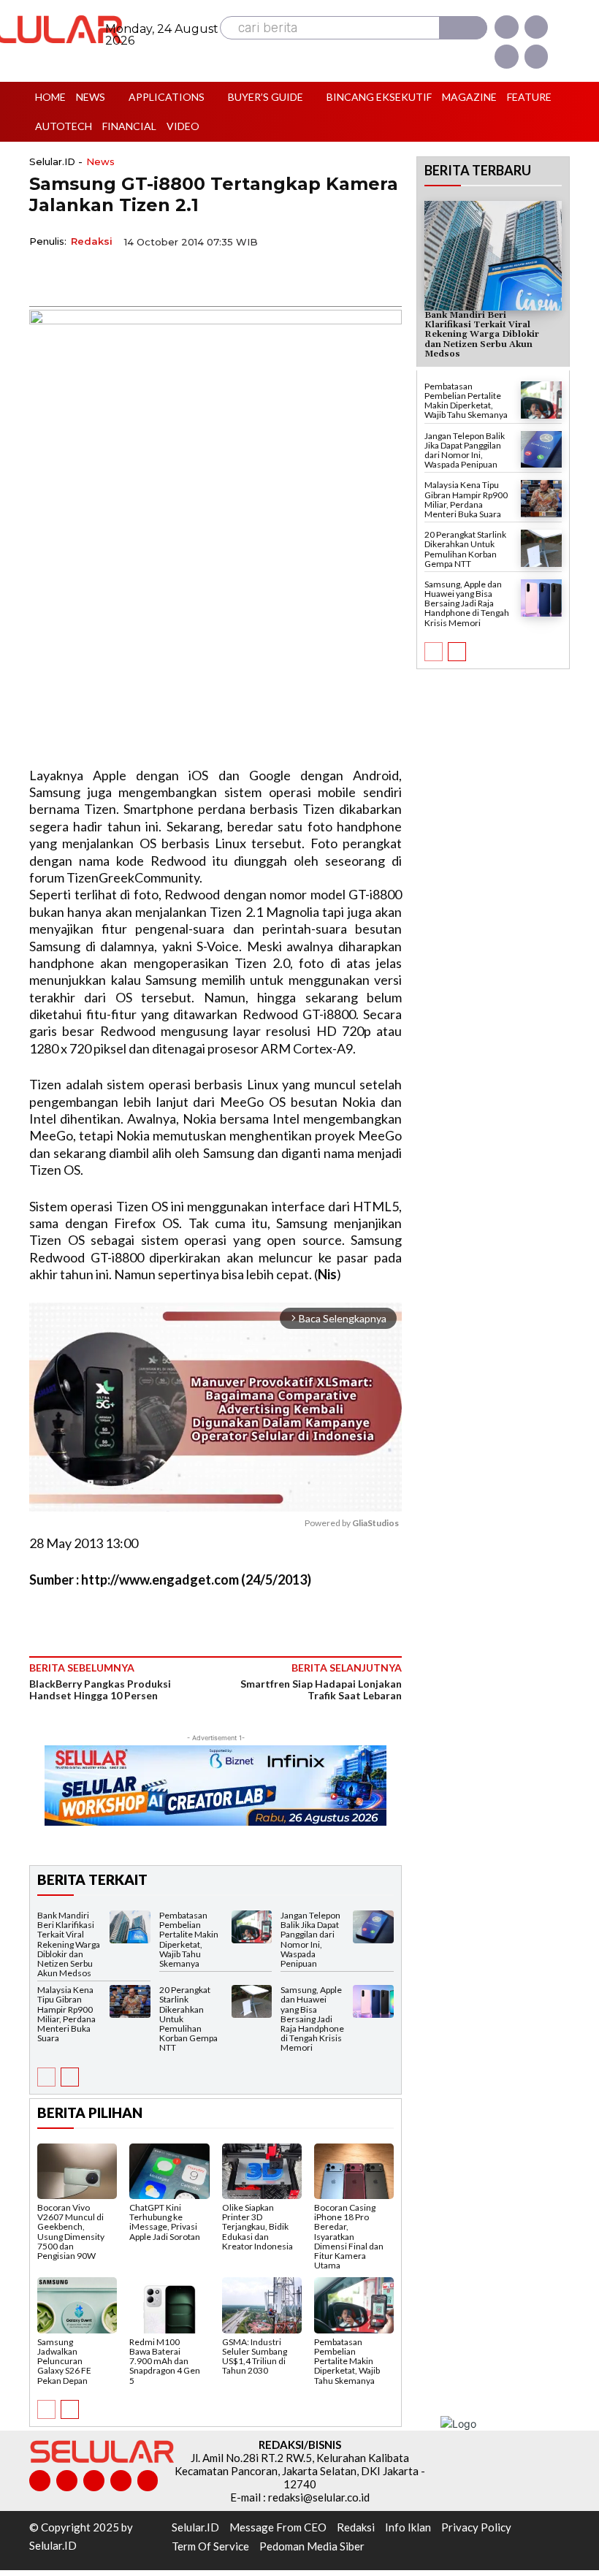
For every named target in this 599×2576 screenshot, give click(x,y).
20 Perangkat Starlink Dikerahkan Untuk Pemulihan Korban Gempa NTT (465, 549)
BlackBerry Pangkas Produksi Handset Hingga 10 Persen (100, 1689)
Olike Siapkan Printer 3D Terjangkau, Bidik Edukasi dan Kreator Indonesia (257, 2227)
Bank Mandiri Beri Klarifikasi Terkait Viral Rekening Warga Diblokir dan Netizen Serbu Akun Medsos (69, 1944)
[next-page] (70, 2077)
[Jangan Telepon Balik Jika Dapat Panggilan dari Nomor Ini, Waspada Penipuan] (373, 1927)
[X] (506, 56)
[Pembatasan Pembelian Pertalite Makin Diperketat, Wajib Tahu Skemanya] (252, 1927)
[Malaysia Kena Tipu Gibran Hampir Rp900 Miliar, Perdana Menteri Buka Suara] (130, 2001)
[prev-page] (46, 2077)
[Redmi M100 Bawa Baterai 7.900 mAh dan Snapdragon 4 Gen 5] (169, 2305)
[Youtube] (536, 56)
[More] (179, 275)
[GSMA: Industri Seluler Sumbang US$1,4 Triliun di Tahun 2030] (262, 2305)
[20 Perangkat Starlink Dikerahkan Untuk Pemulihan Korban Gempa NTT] (252, 2001)
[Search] (463, 28)
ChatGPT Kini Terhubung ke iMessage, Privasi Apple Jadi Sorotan (165, 2222)
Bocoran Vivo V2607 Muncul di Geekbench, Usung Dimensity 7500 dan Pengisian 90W (71, 2232)
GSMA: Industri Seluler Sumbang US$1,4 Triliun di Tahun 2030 (255, 2356)
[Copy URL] (145, 275)
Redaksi (92, 241)
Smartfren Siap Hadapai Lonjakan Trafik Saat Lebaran (321, 1689)
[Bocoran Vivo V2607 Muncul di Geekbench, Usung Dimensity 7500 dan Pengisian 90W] (77, 2171)
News (100, 162)
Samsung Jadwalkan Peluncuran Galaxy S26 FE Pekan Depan (64, 2361)
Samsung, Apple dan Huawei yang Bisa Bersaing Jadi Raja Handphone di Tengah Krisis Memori (312, 2019)
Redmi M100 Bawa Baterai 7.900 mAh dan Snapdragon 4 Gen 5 (165, 2361)
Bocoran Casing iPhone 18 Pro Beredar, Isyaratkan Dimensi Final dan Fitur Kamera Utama (349, 2236)
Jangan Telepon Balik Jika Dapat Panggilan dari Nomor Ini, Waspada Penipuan (310, 1939)
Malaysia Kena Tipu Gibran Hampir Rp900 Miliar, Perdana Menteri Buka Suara (66, 2014)
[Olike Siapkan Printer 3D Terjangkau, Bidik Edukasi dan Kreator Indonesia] (262, 2171)
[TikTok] (94, 2481)
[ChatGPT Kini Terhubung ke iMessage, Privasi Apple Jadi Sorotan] (169, 2171)
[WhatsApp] (111, 275)
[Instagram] (536, 27)
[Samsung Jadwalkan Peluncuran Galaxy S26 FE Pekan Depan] (77, 2305)
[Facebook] (506, 27)
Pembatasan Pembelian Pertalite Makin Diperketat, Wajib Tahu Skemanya (189, 1939)
